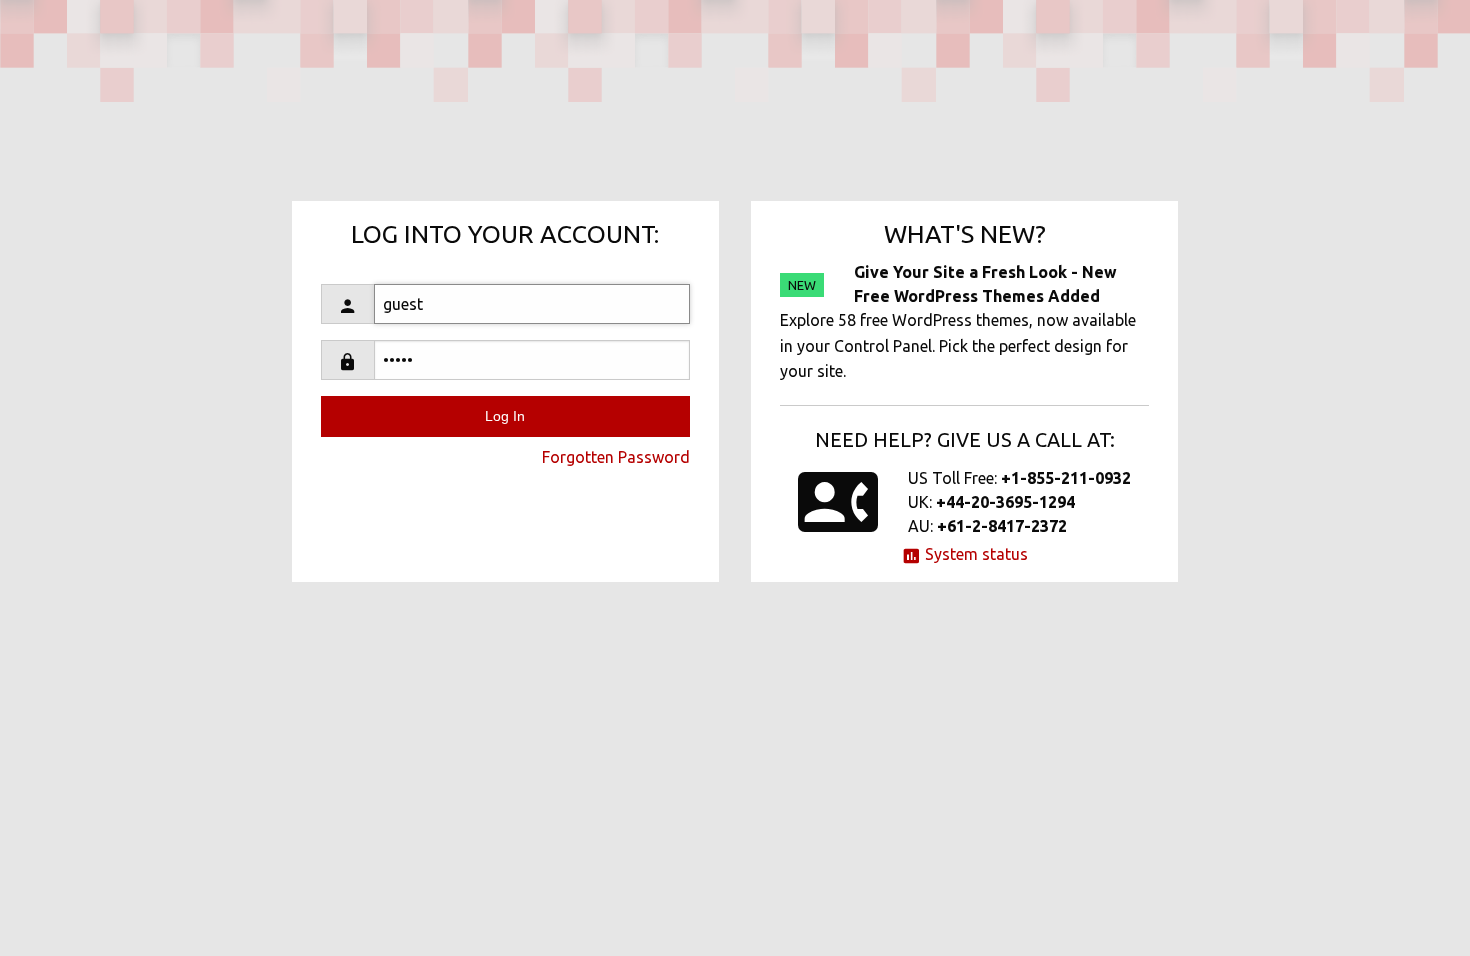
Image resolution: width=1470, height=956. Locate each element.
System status (974, 554)
